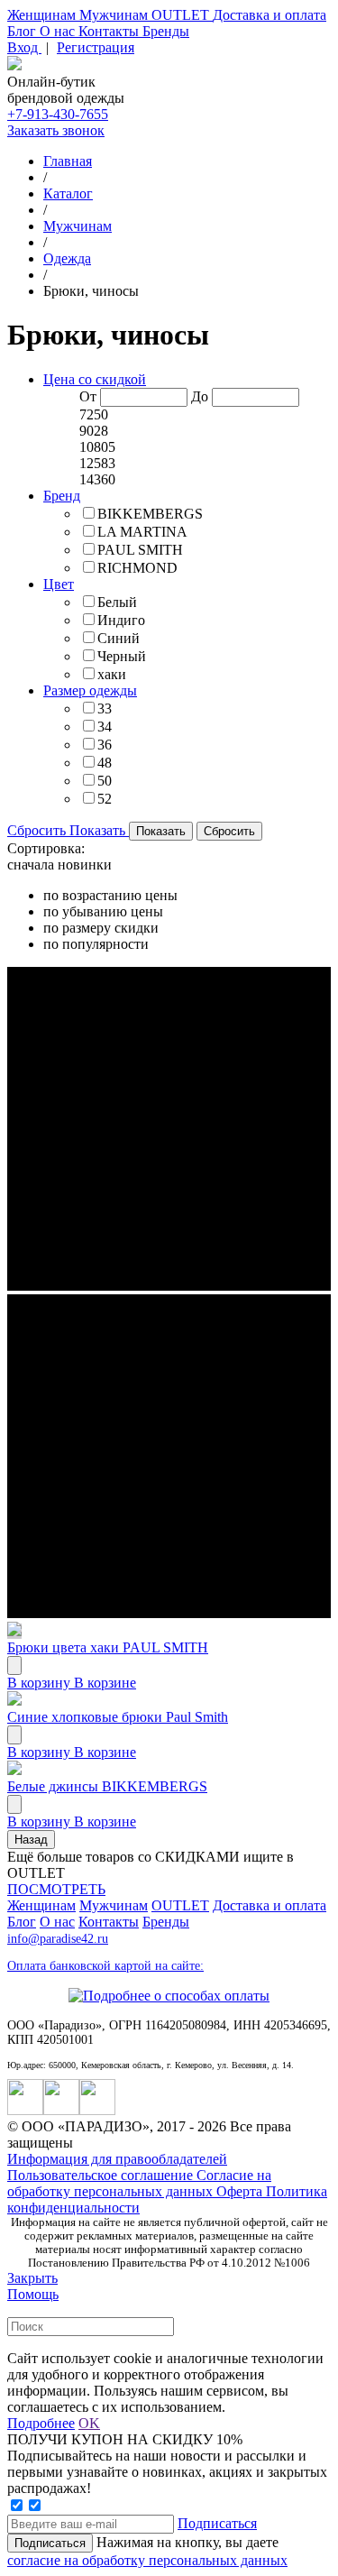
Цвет (59, 584)
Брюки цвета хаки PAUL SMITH (108, 1647)
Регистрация (96, 47)
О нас (59, 31)
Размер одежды (90, 690)
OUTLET (182, 15)
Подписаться (217, 2523)
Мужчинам (115, 15)
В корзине (105, 1683)
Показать (99, 830)
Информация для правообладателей (117, 2159)
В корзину (41, 1683)
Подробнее (41, 2423)
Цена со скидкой (95, 379)
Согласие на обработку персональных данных (139, 2183)
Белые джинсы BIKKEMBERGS (107, 1786)
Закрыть (32, 2278)
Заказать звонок (56, 130)
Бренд (62, 496)
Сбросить (38, 830)
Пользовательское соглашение (102, 2175)
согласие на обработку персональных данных (147, 2560)
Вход (24, 47)
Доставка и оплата (269, 15)
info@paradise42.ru (58, 1939)
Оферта (241, 2191)
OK (89, 2423)
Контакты (110, 31)
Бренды (166, 31)
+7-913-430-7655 (58, 114)
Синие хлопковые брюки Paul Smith (118, 1717)
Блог (23, 31)
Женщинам (43, 15)
